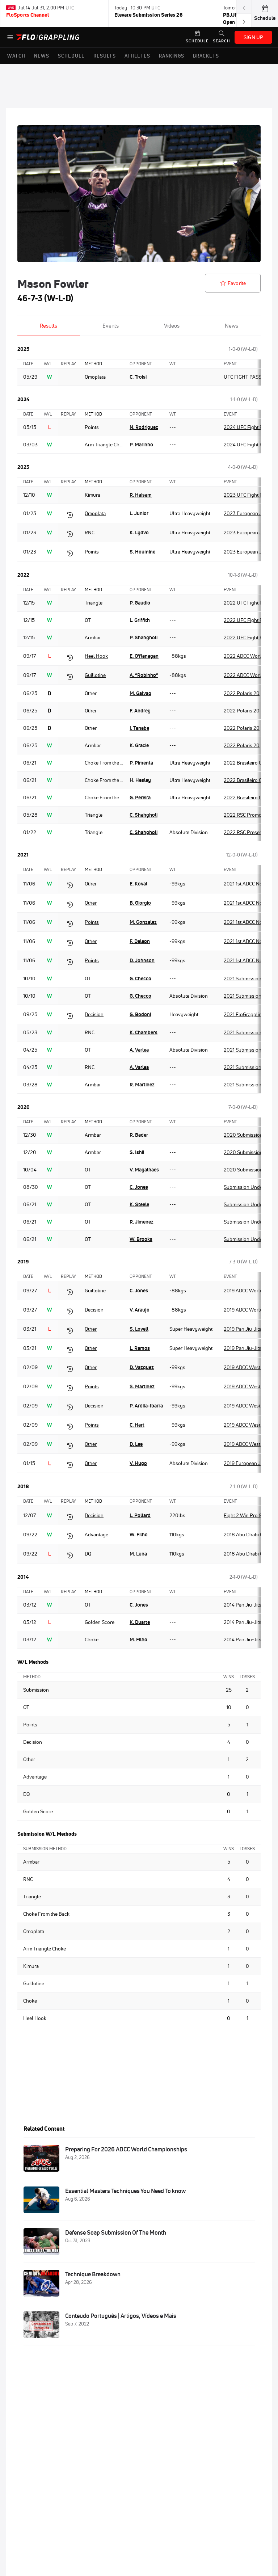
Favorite (237, 283)
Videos (172, 326)
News (231, 326)
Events (111, 326)
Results (49, 326)
